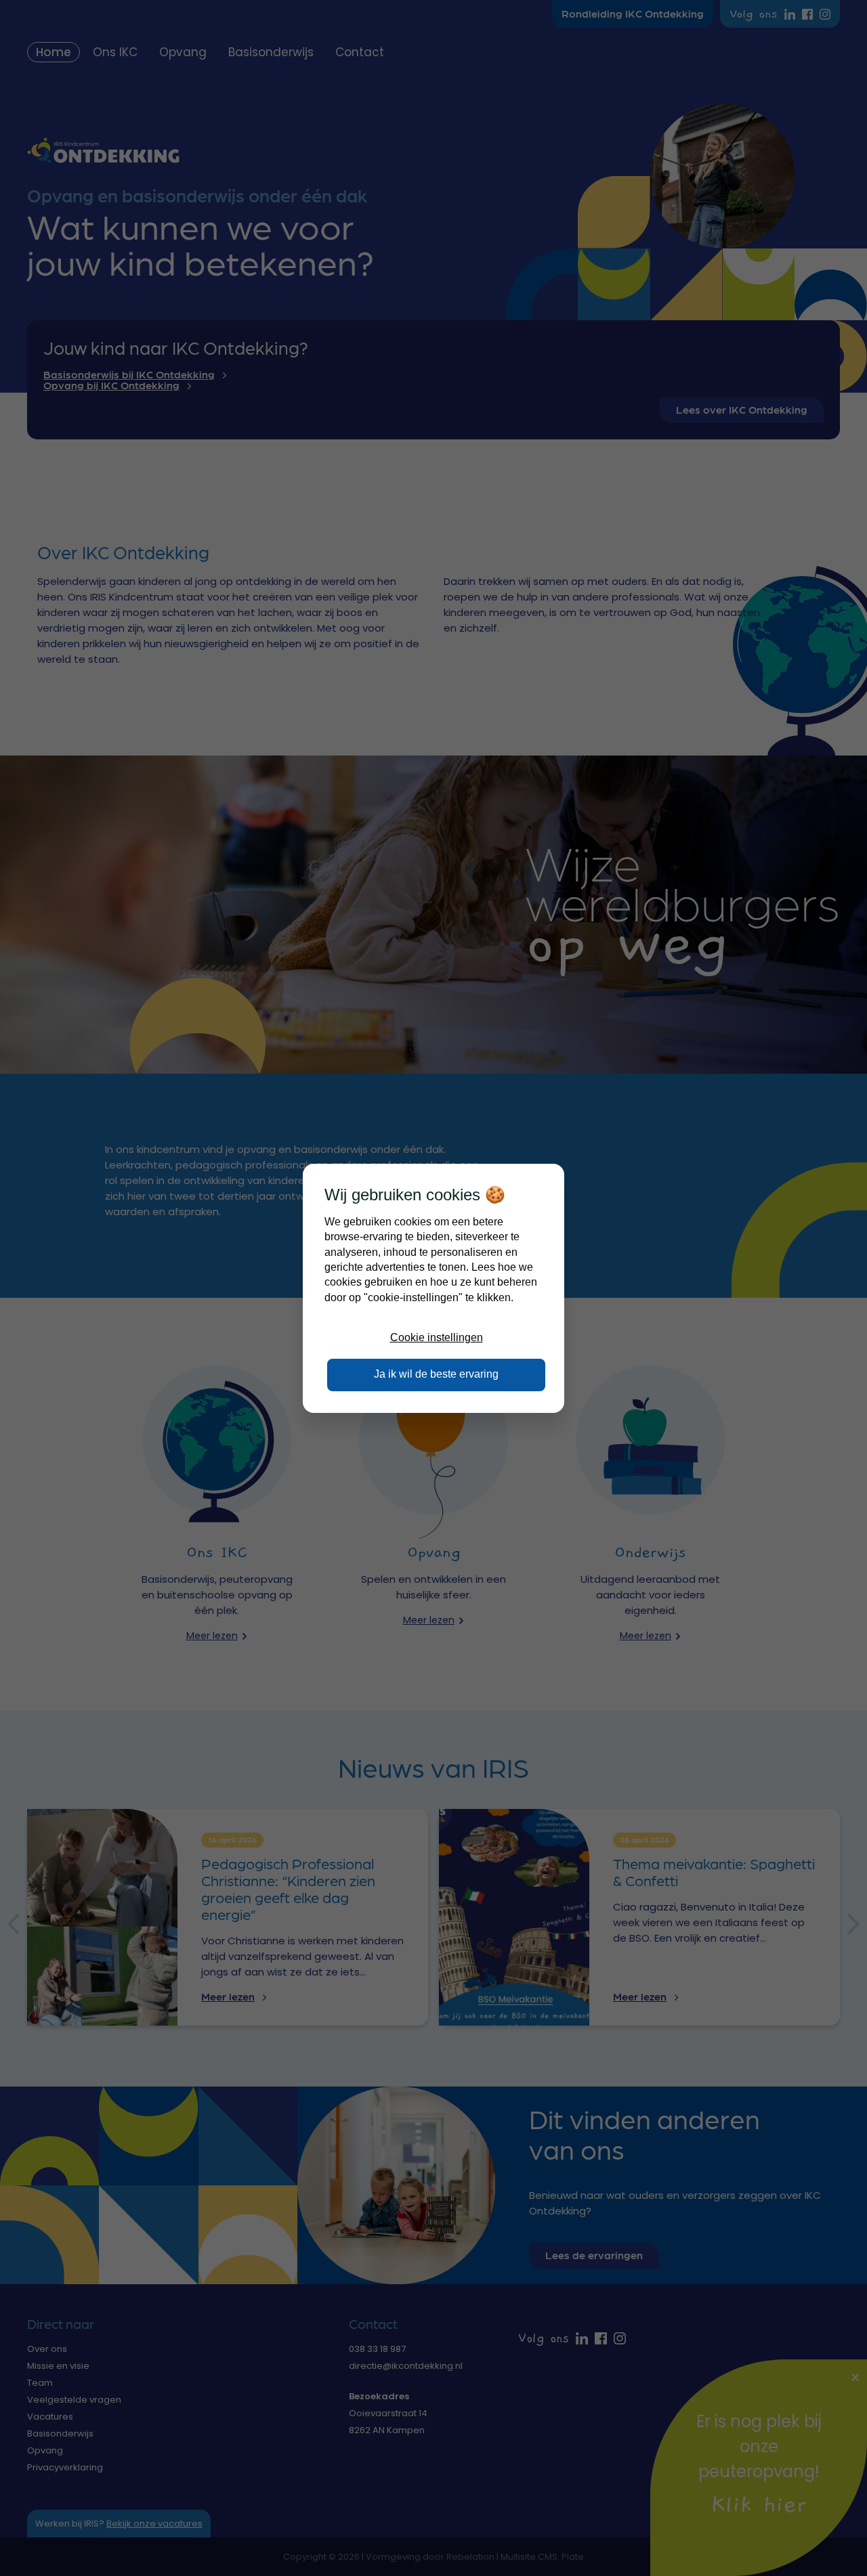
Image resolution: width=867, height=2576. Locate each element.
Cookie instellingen (437, 1337)
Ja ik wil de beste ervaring (436, 1374)
